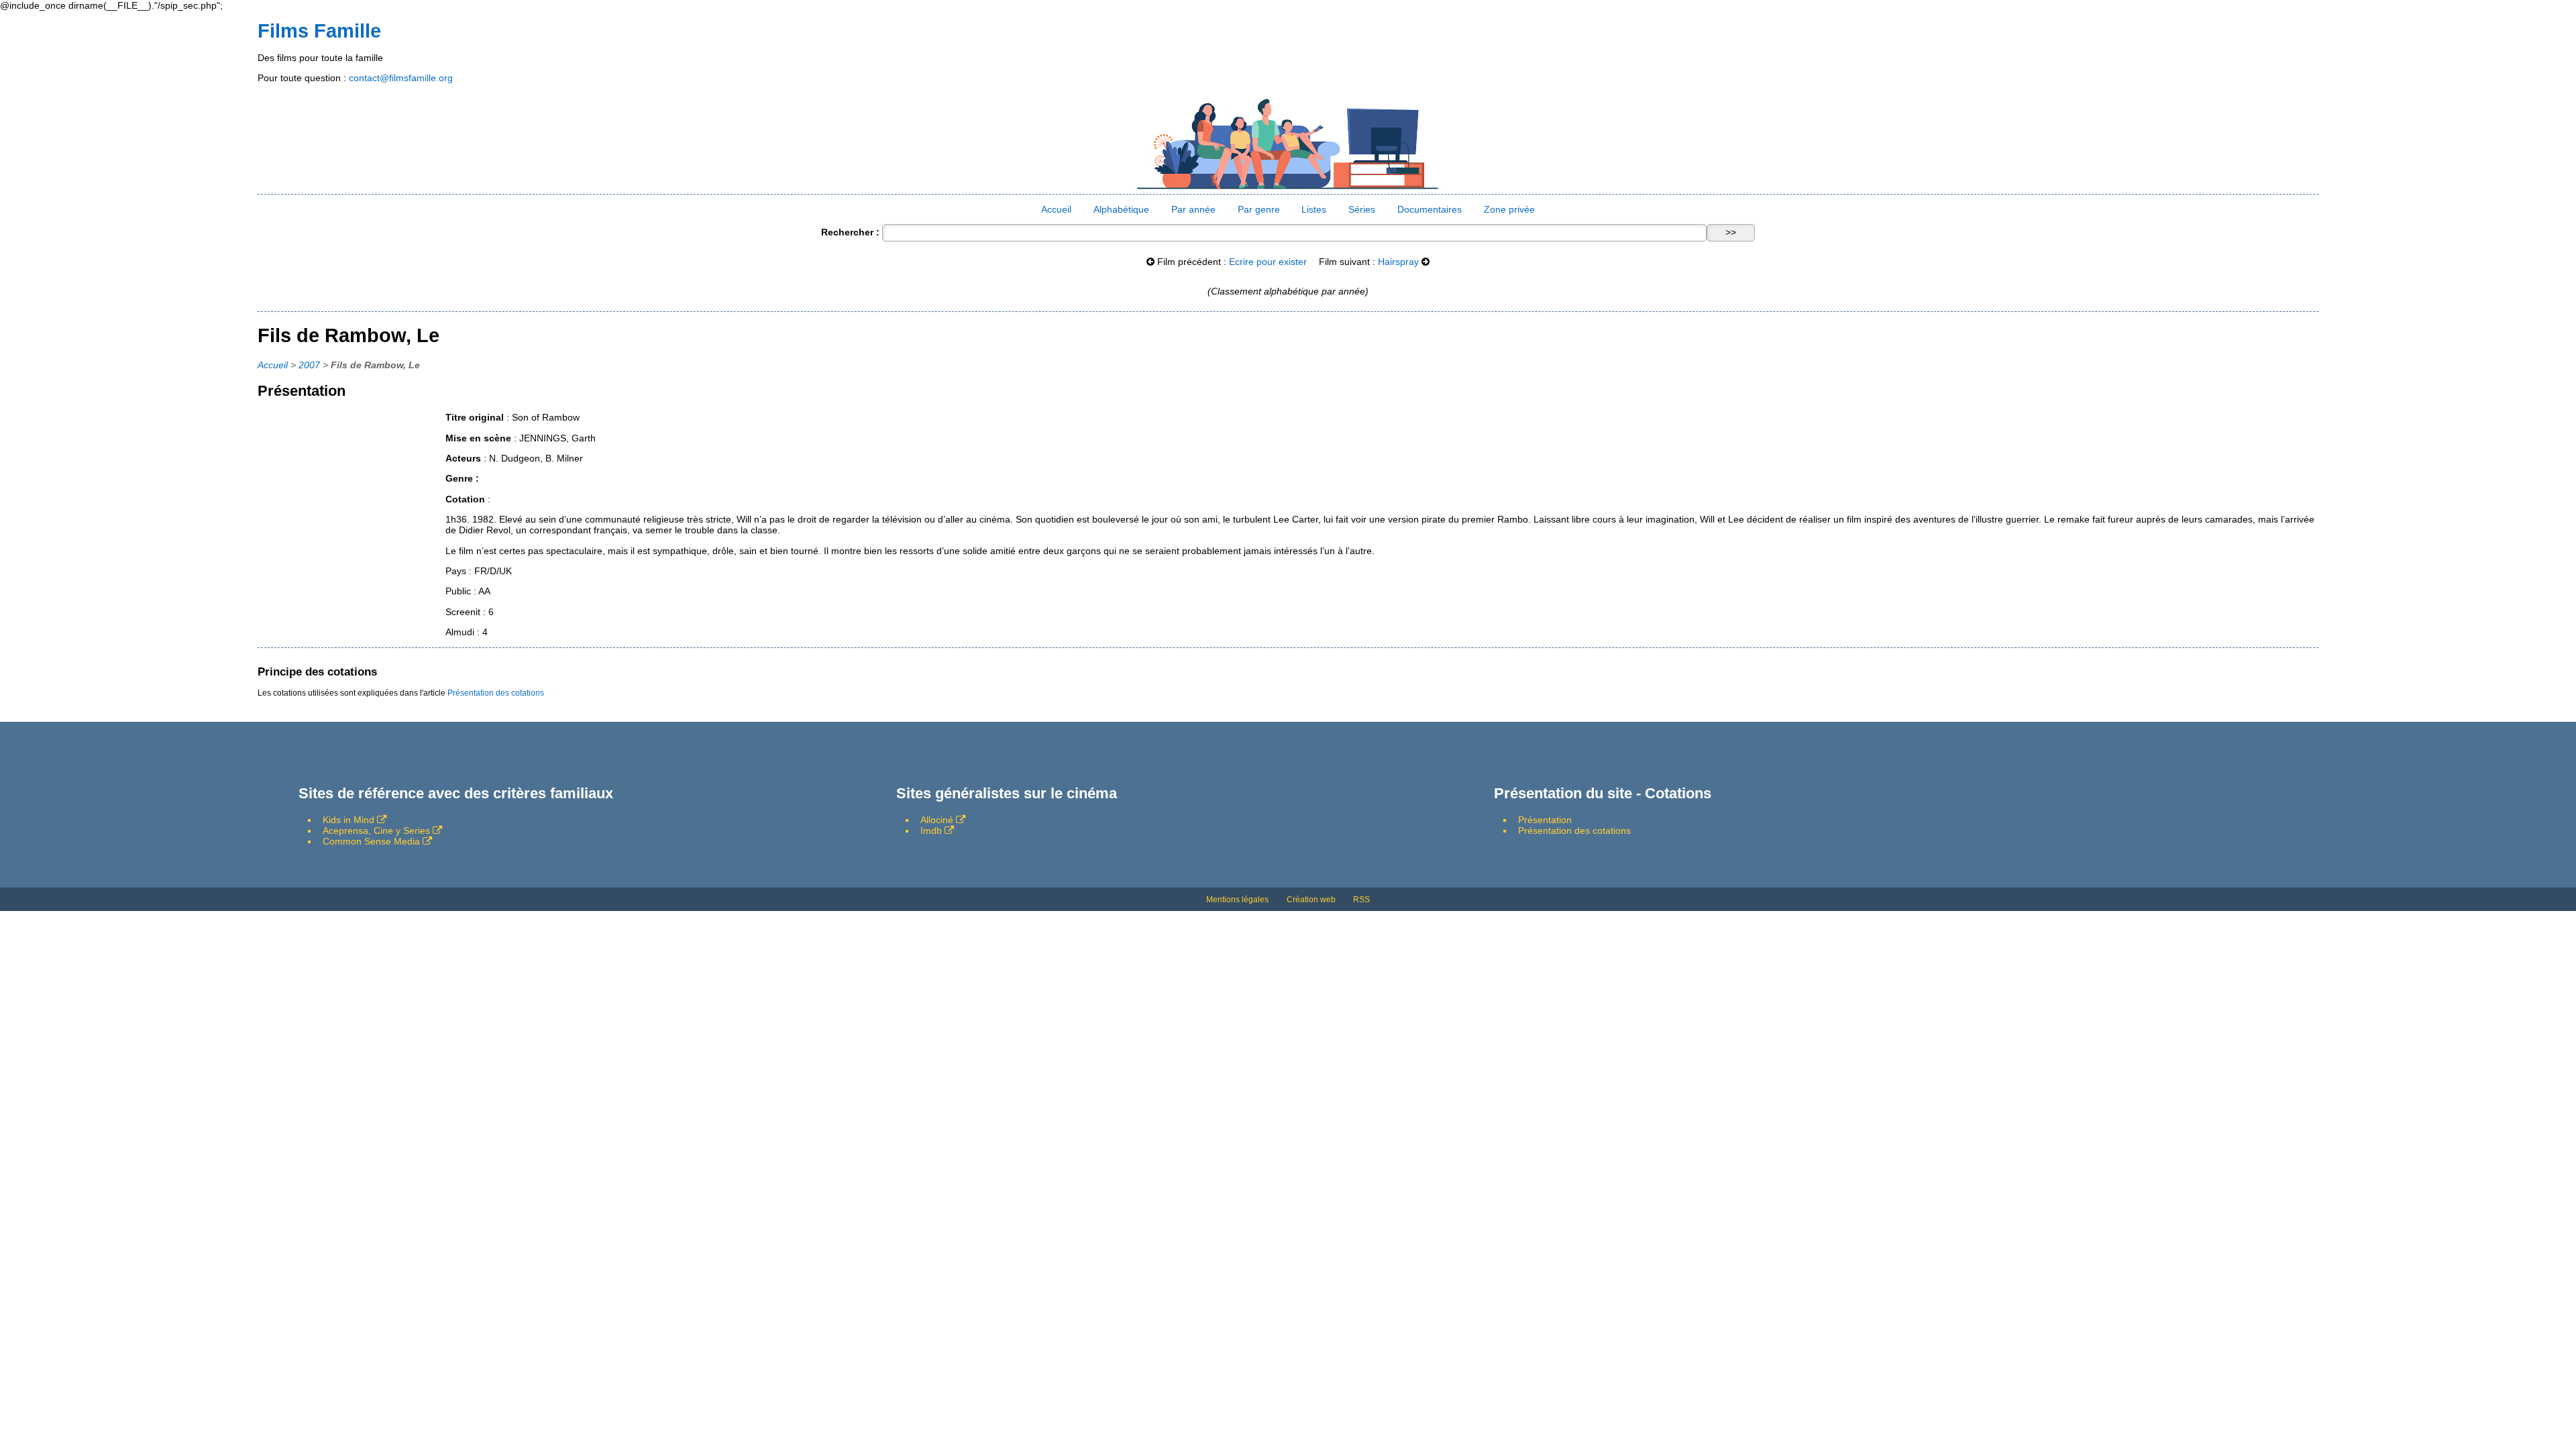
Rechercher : (850, 232)
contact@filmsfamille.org (401, 78)
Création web (1311, 900)
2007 (309, 365)
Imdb (931, 830)
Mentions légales (1237, 900)
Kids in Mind (348, 820)
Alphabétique (1121, 209)
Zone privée (1509, 209)
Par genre (1259, 209)
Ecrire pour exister (1268, 262)
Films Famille (319, 31)
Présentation (1545, 820)
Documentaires (1430, 209)
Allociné (937, 820)
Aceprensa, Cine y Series (376, 830)
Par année (1193, 209)
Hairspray (1398, 262)
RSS (1361, 900)
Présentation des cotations (496, 693)
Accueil (1056, 209)
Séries (1362, 209)
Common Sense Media (371, 841)
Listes (1314, 209)
